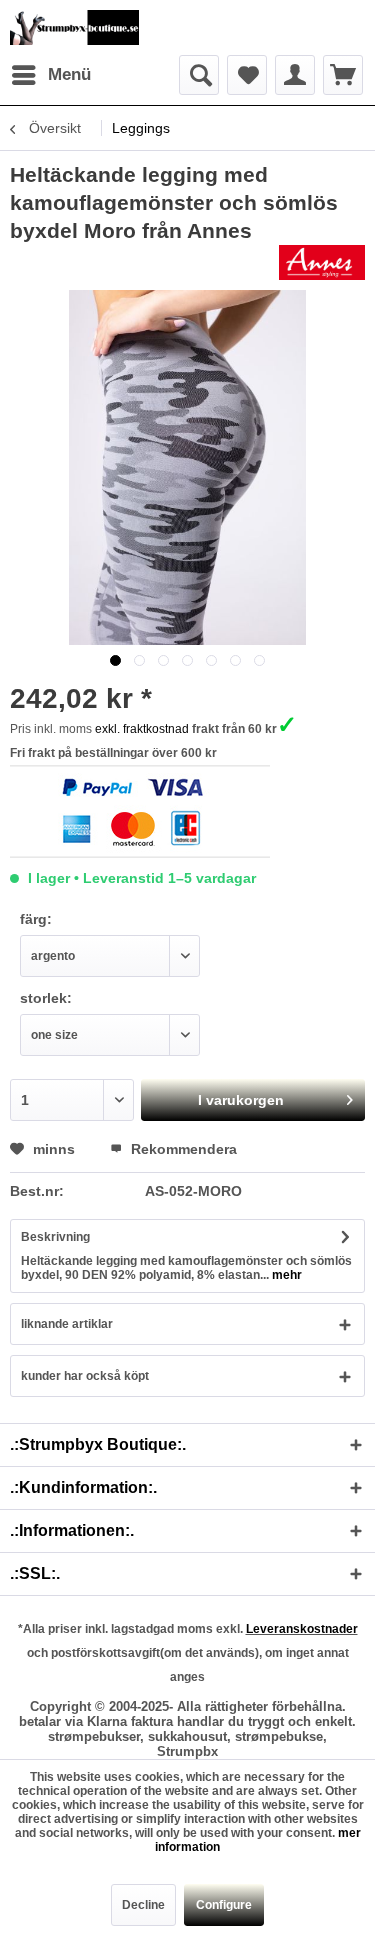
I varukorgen (241, 1100)
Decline (143, 1905)
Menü (69, 74)
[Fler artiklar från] (322, 262)
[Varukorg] (343, 75)
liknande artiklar (67, 1324)
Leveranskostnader (302, 1629)
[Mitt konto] (295, 75)
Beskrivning (55, 1237)
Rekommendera (182, 1149)
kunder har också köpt (85, 1376)
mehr (285, 1275)
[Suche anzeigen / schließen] (199, 75)
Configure (224, 1905)
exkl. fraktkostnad (142, 729)
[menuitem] (50, 75)
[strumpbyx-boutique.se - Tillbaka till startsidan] (74, 27)
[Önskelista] (247, 75)
